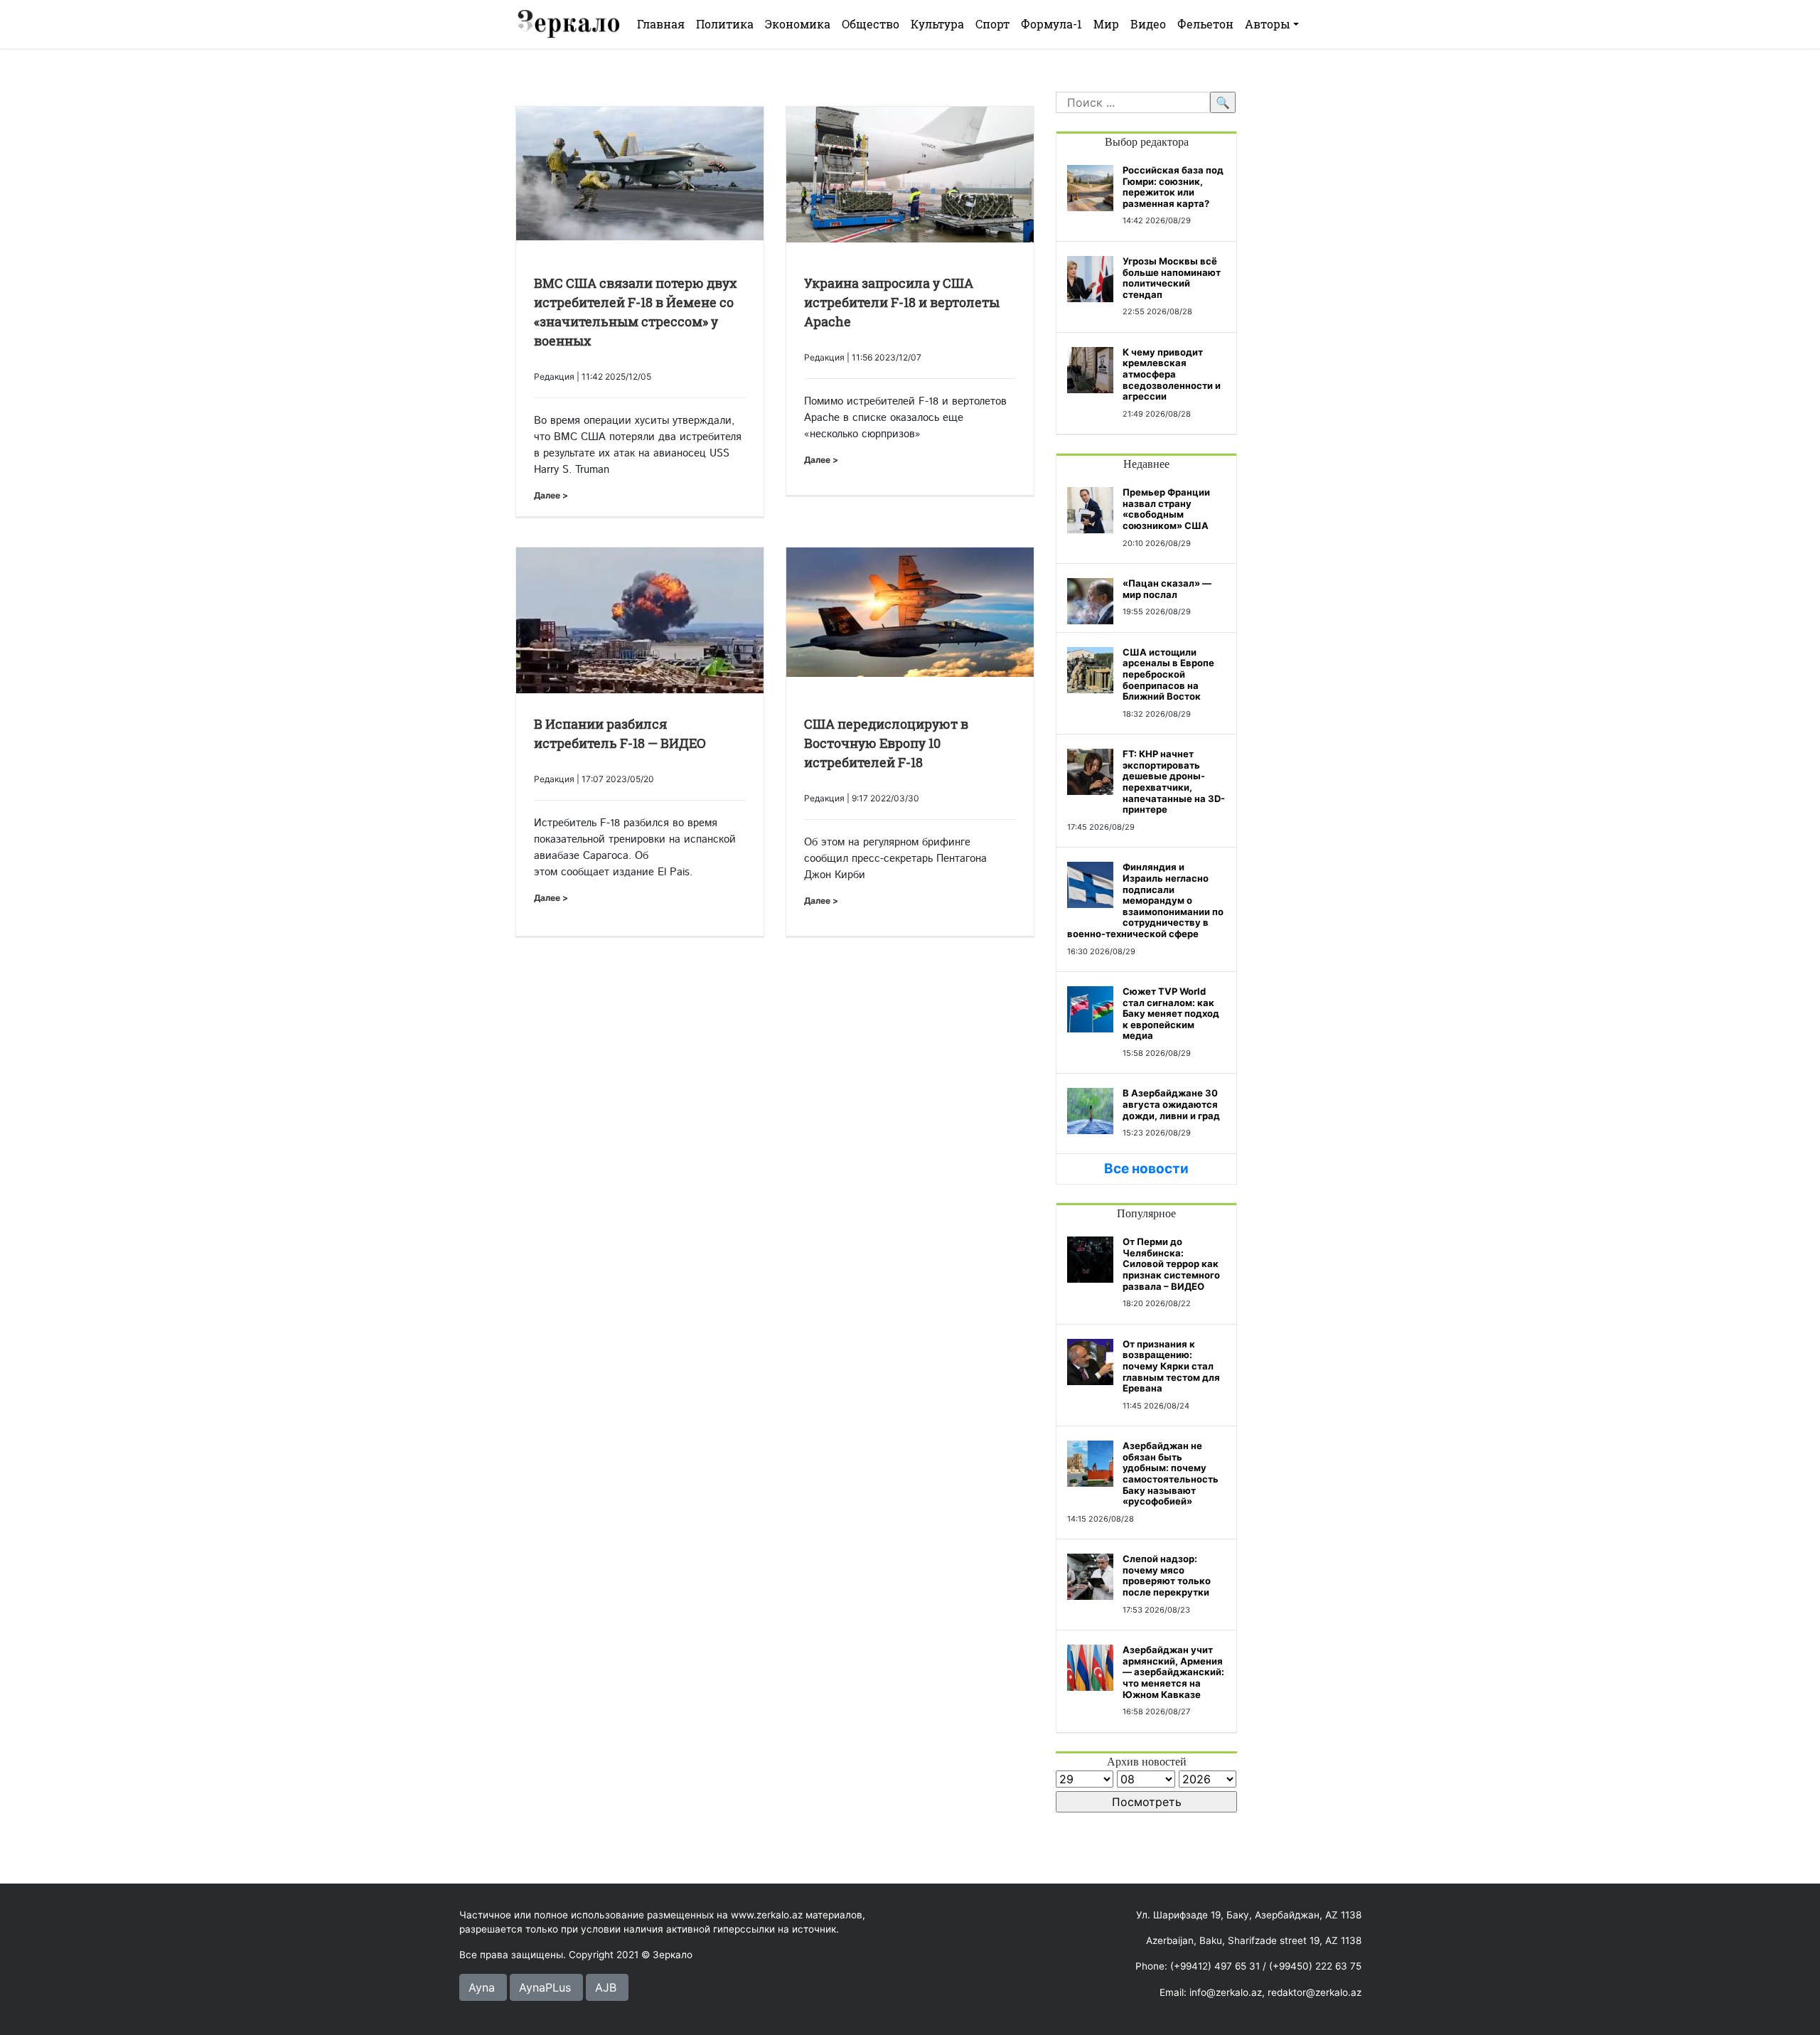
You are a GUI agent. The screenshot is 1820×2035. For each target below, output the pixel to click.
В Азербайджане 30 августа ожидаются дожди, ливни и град (1171, 1104)
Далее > (551, 495)
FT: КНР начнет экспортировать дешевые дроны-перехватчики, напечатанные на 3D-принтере (1174, 781)
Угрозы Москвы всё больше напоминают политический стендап (1172, 278)
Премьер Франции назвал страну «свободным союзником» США (1166, 509)
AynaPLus (545, 1987)
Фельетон (1205, 24)
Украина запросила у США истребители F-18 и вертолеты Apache (902, 302)
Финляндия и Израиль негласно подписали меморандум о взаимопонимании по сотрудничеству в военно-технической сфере (1145, 900)
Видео (1148, 24)
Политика (725, 24)
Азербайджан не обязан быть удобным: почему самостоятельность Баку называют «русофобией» (1171, 1473)
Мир (1106, 24)
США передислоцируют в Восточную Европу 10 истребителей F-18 (886, 743)
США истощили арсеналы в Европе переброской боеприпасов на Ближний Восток (1168, 674)
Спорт (992, 24)
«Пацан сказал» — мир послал (1167, 589)
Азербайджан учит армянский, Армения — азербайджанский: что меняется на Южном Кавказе (1173, 1672)
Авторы (1268, 24)
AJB (606, 1987)
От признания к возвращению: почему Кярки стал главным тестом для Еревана (1171, 1366)
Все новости (1146, 1169)
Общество (871, 24)
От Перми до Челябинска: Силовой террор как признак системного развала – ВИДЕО (1171, 1264)
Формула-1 (1051, 24)
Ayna (482, 1987)
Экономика (798, 24)
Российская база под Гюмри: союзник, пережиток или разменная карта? (1173, 187)
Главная (661, 24)
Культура (937, 24)
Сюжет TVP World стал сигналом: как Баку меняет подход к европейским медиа (1171, 1013)
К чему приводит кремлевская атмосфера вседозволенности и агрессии (1172, 374)
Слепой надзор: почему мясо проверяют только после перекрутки (1167, 1575)
